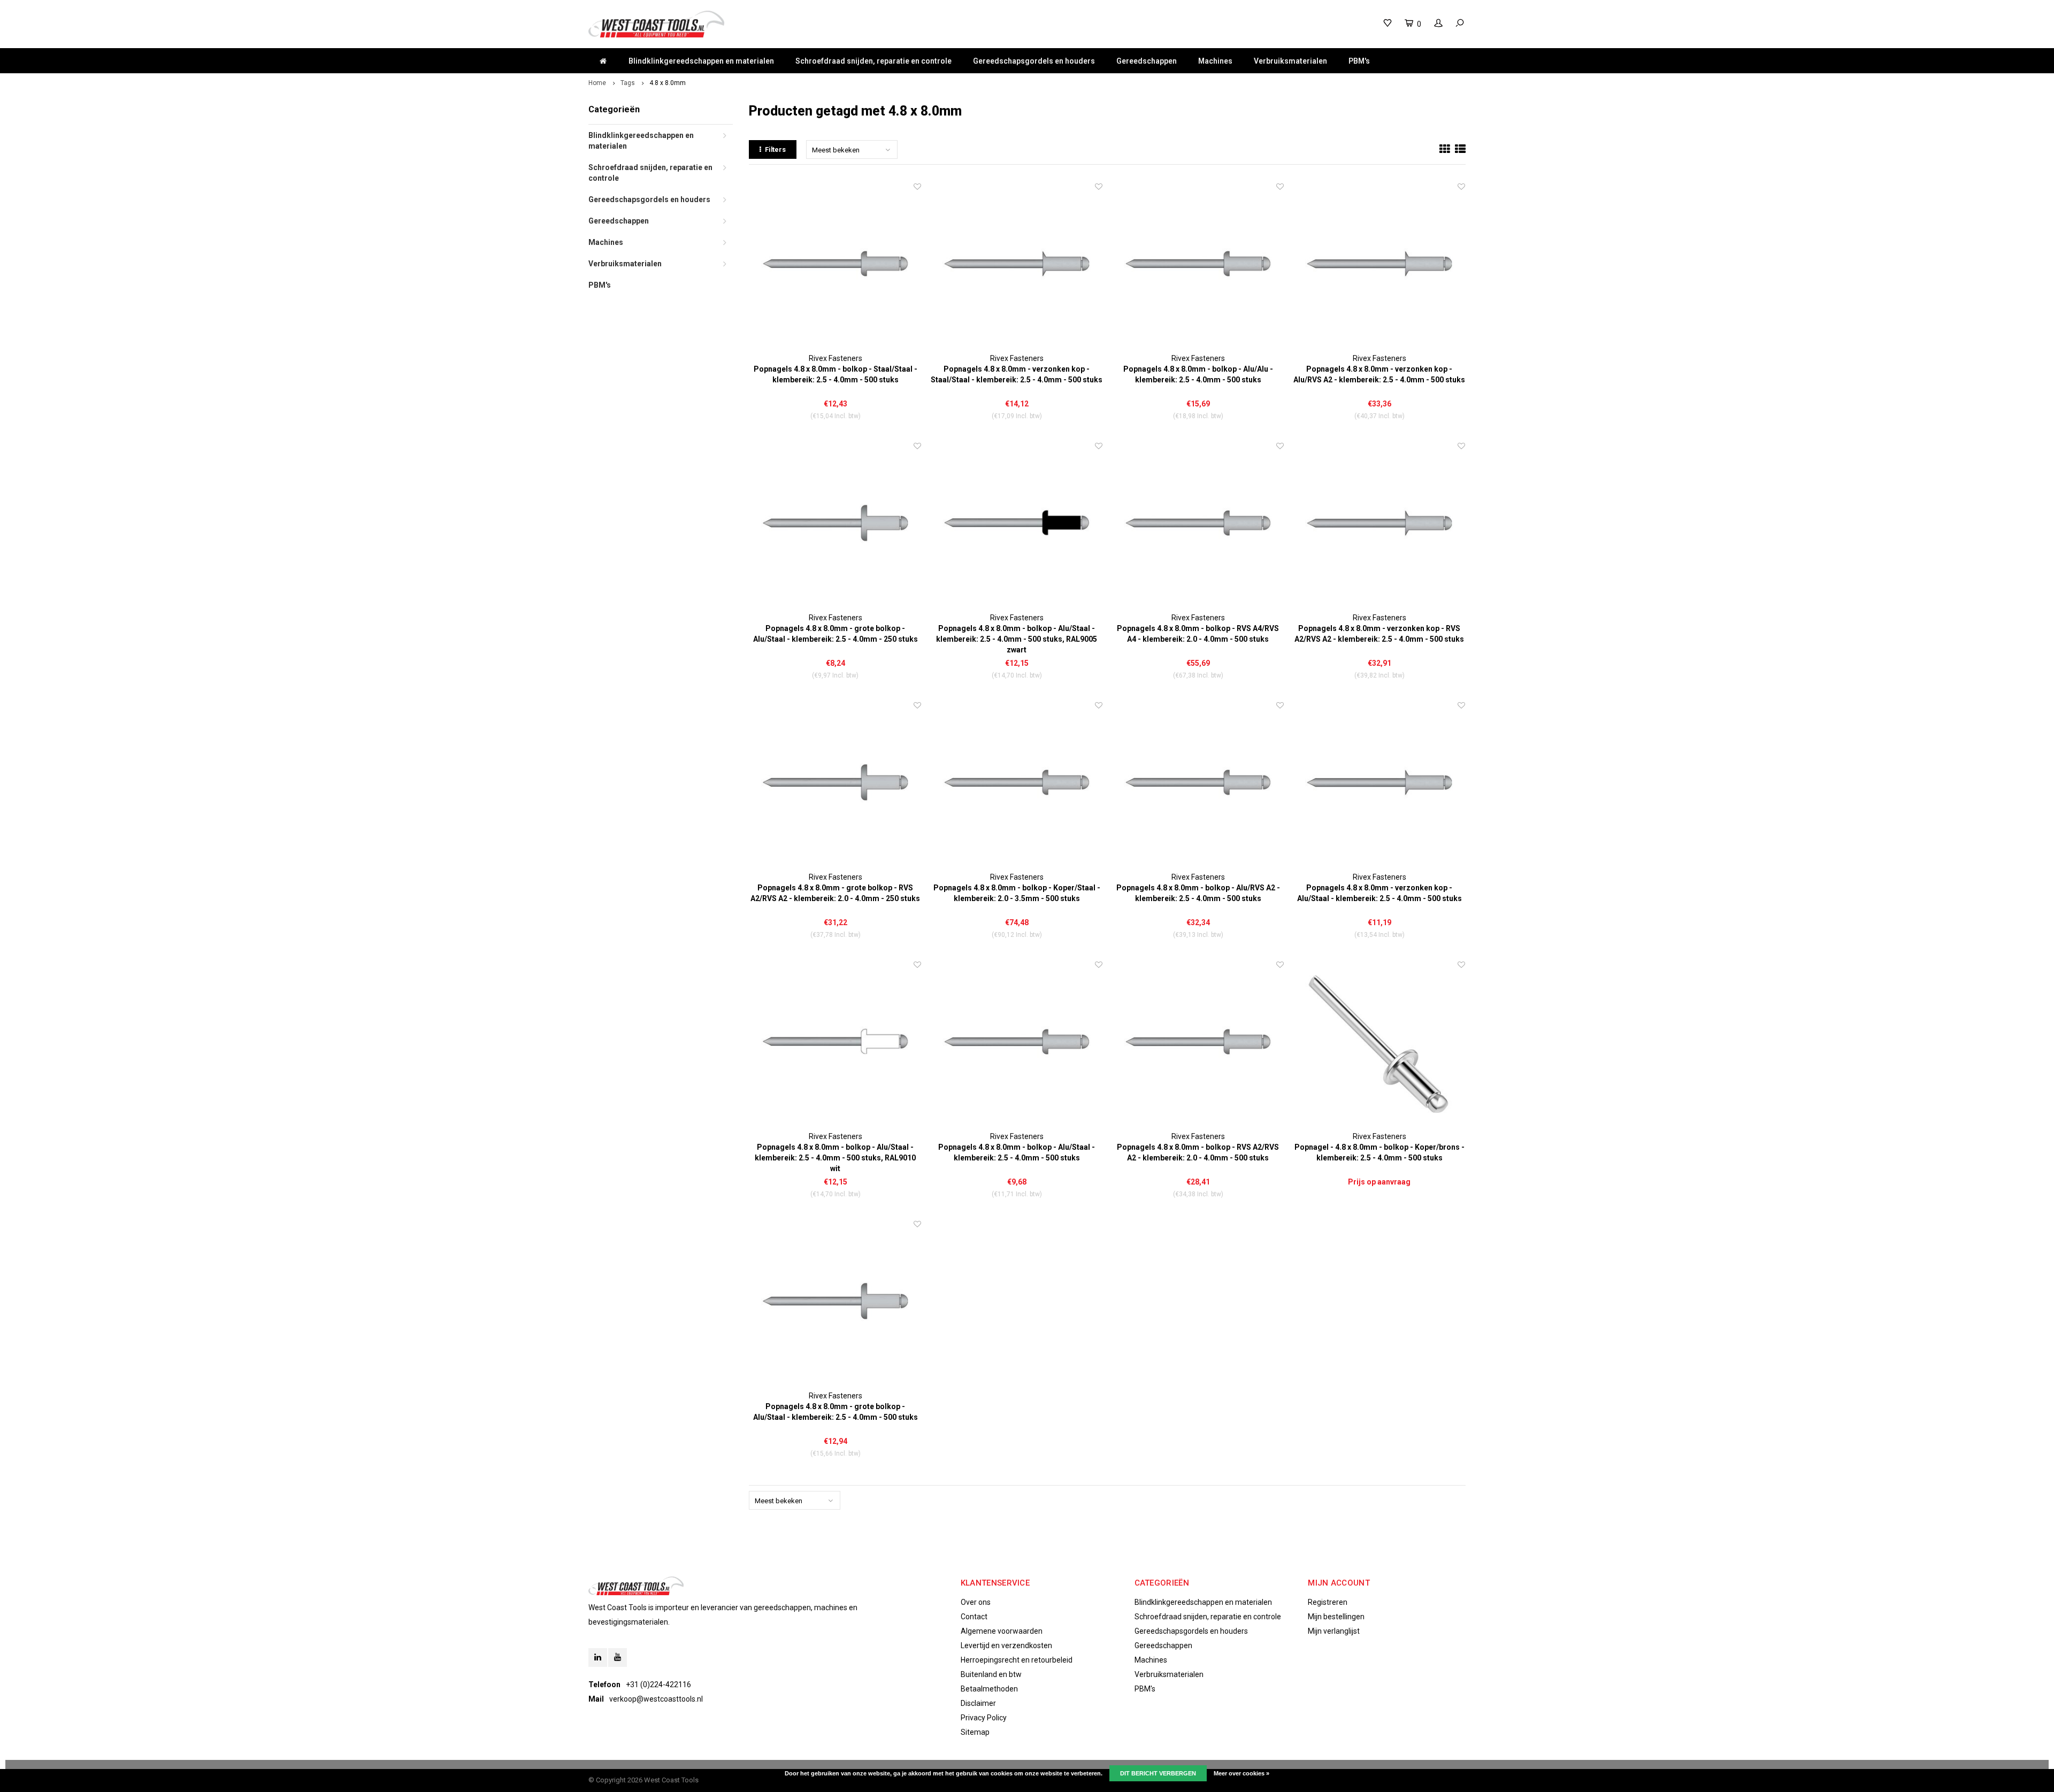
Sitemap (975, 1732)
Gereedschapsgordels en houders (1034, 61)
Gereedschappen (1147, 61)
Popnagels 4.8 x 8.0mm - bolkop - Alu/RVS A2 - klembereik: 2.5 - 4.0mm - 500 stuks (1198, 893)
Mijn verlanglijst (1334, 1631)
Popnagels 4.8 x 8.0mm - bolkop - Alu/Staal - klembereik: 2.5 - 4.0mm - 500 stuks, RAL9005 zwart (1017, 639)
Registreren (1328, 1602)
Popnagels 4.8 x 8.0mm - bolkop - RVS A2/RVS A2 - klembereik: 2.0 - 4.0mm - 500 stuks (1198, 1152)
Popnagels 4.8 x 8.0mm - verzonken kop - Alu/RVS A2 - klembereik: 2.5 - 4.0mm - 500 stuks (1379, 374)
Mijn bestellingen (1336, 1617)
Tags (628, 83)
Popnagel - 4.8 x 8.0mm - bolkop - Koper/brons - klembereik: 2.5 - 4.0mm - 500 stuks (1379, 1152)
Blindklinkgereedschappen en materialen (701, 61)
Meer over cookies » (1241, 1773)
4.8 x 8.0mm (668, 83)
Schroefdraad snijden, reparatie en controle (873, 61)
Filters (775, 149)
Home (597, 83)
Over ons (976, 1602)
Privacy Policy (984, 1718)
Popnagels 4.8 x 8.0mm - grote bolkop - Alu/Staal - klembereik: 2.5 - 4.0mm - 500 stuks (836, 1412)
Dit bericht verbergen (1158, 1773)
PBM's (1359, 61)
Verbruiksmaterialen (1290, 61)
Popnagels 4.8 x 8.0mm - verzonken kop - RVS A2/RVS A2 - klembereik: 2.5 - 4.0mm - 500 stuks (1379, 634)
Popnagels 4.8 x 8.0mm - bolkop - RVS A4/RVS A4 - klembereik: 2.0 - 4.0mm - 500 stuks (1198, 634)
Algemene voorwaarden (1002, 1631)
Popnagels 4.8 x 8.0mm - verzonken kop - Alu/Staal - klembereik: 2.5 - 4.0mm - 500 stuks (1379, 893)
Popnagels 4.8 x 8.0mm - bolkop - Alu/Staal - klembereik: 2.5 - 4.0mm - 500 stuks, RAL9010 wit (835, 1158)
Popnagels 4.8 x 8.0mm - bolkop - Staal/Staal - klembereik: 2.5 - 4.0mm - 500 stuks (836, 374)
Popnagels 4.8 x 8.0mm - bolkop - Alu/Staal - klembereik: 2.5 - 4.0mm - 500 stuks (1017, 1152)
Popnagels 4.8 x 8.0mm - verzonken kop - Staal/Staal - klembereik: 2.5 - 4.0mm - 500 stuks (1017, 374)
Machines (1215, 61)
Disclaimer (978, 1703)
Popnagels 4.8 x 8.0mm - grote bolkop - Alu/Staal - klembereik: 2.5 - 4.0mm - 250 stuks (836, 634)
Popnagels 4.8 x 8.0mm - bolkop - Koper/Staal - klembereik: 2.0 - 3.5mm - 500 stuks (1017, 893)
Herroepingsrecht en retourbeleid (1017, 1660)
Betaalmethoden (989, 1689)
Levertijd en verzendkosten (1006, 1645)
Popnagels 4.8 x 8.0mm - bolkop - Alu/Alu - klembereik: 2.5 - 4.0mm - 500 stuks (1198, 374)
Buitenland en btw (991, 1674)
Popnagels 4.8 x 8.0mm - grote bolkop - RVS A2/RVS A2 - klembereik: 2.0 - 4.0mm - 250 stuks (835, 893)
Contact (974, 1617)
